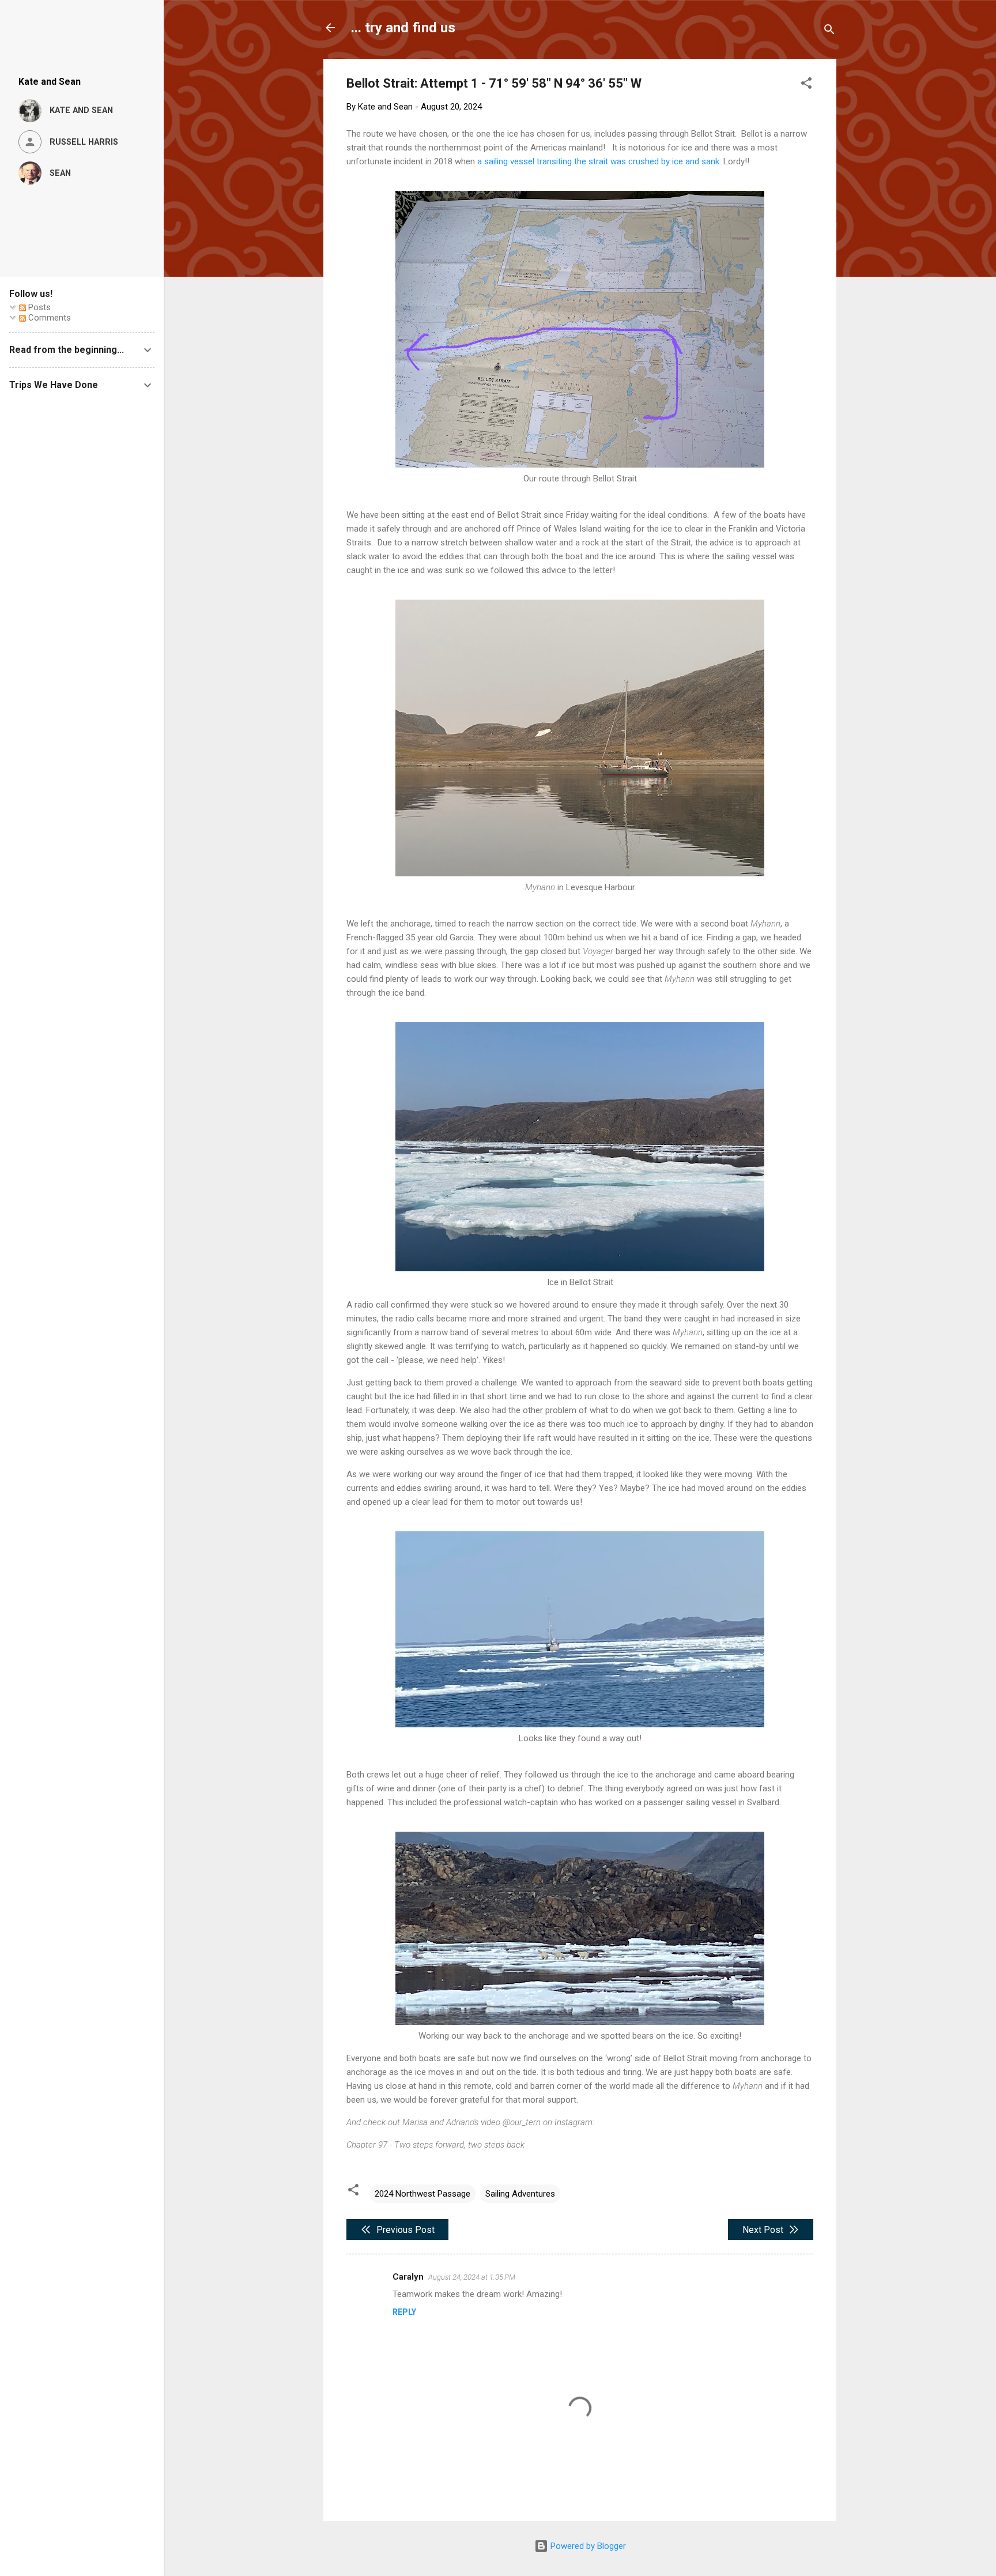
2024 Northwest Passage (422, 2194)
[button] (806, 85)
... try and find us (403, 28)
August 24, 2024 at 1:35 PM (472, 2277)
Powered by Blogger (587, 2546)
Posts (38, 307)
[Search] (829, 31)
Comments (48, 318)
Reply (404, 2312)
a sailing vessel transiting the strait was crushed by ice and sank (598, 161)
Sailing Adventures (520, 2194)
